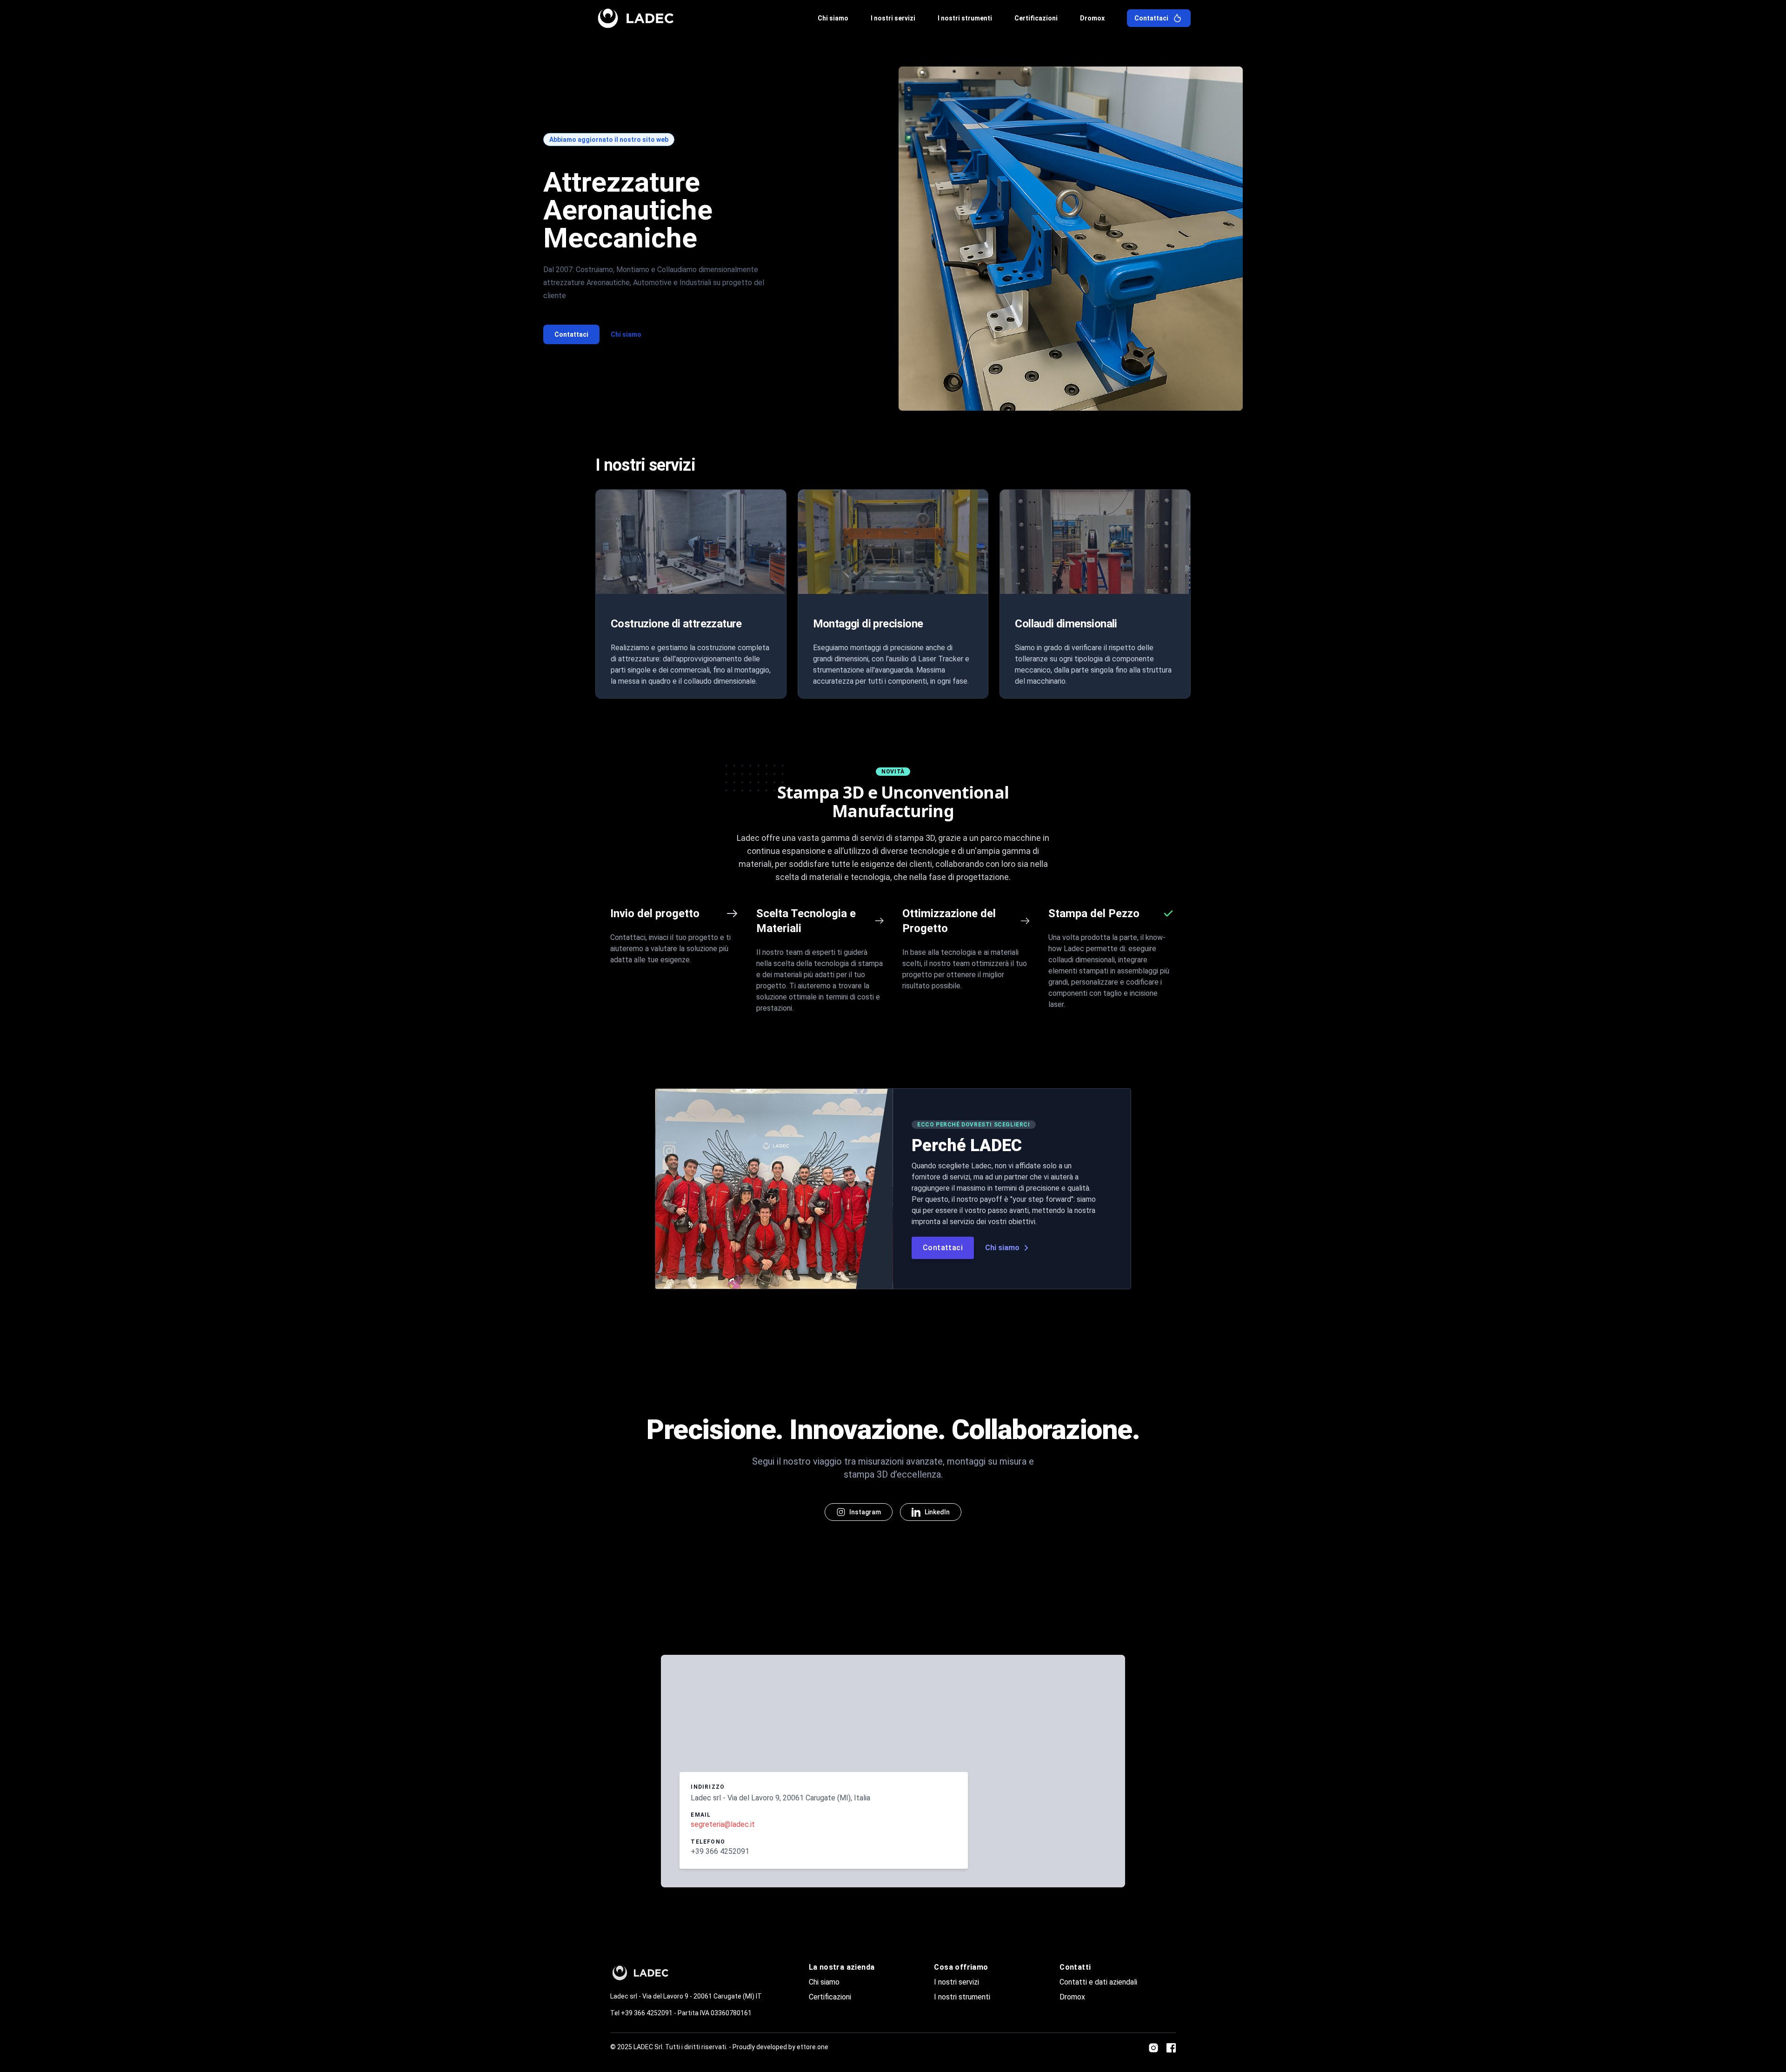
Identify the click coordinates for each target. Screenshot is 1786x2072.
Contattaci (571, 334)
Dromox (1072, 1997)
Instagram (865, 1512)
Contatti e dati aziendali (1098, 1982)
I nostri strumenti (962, 1997)
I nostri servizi (956, 1982)
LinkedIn (937, 1512)
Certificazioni (830, 1997)
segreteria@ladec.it (723, 1824)
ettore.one (813, 2047)
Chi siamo (626, 334)
